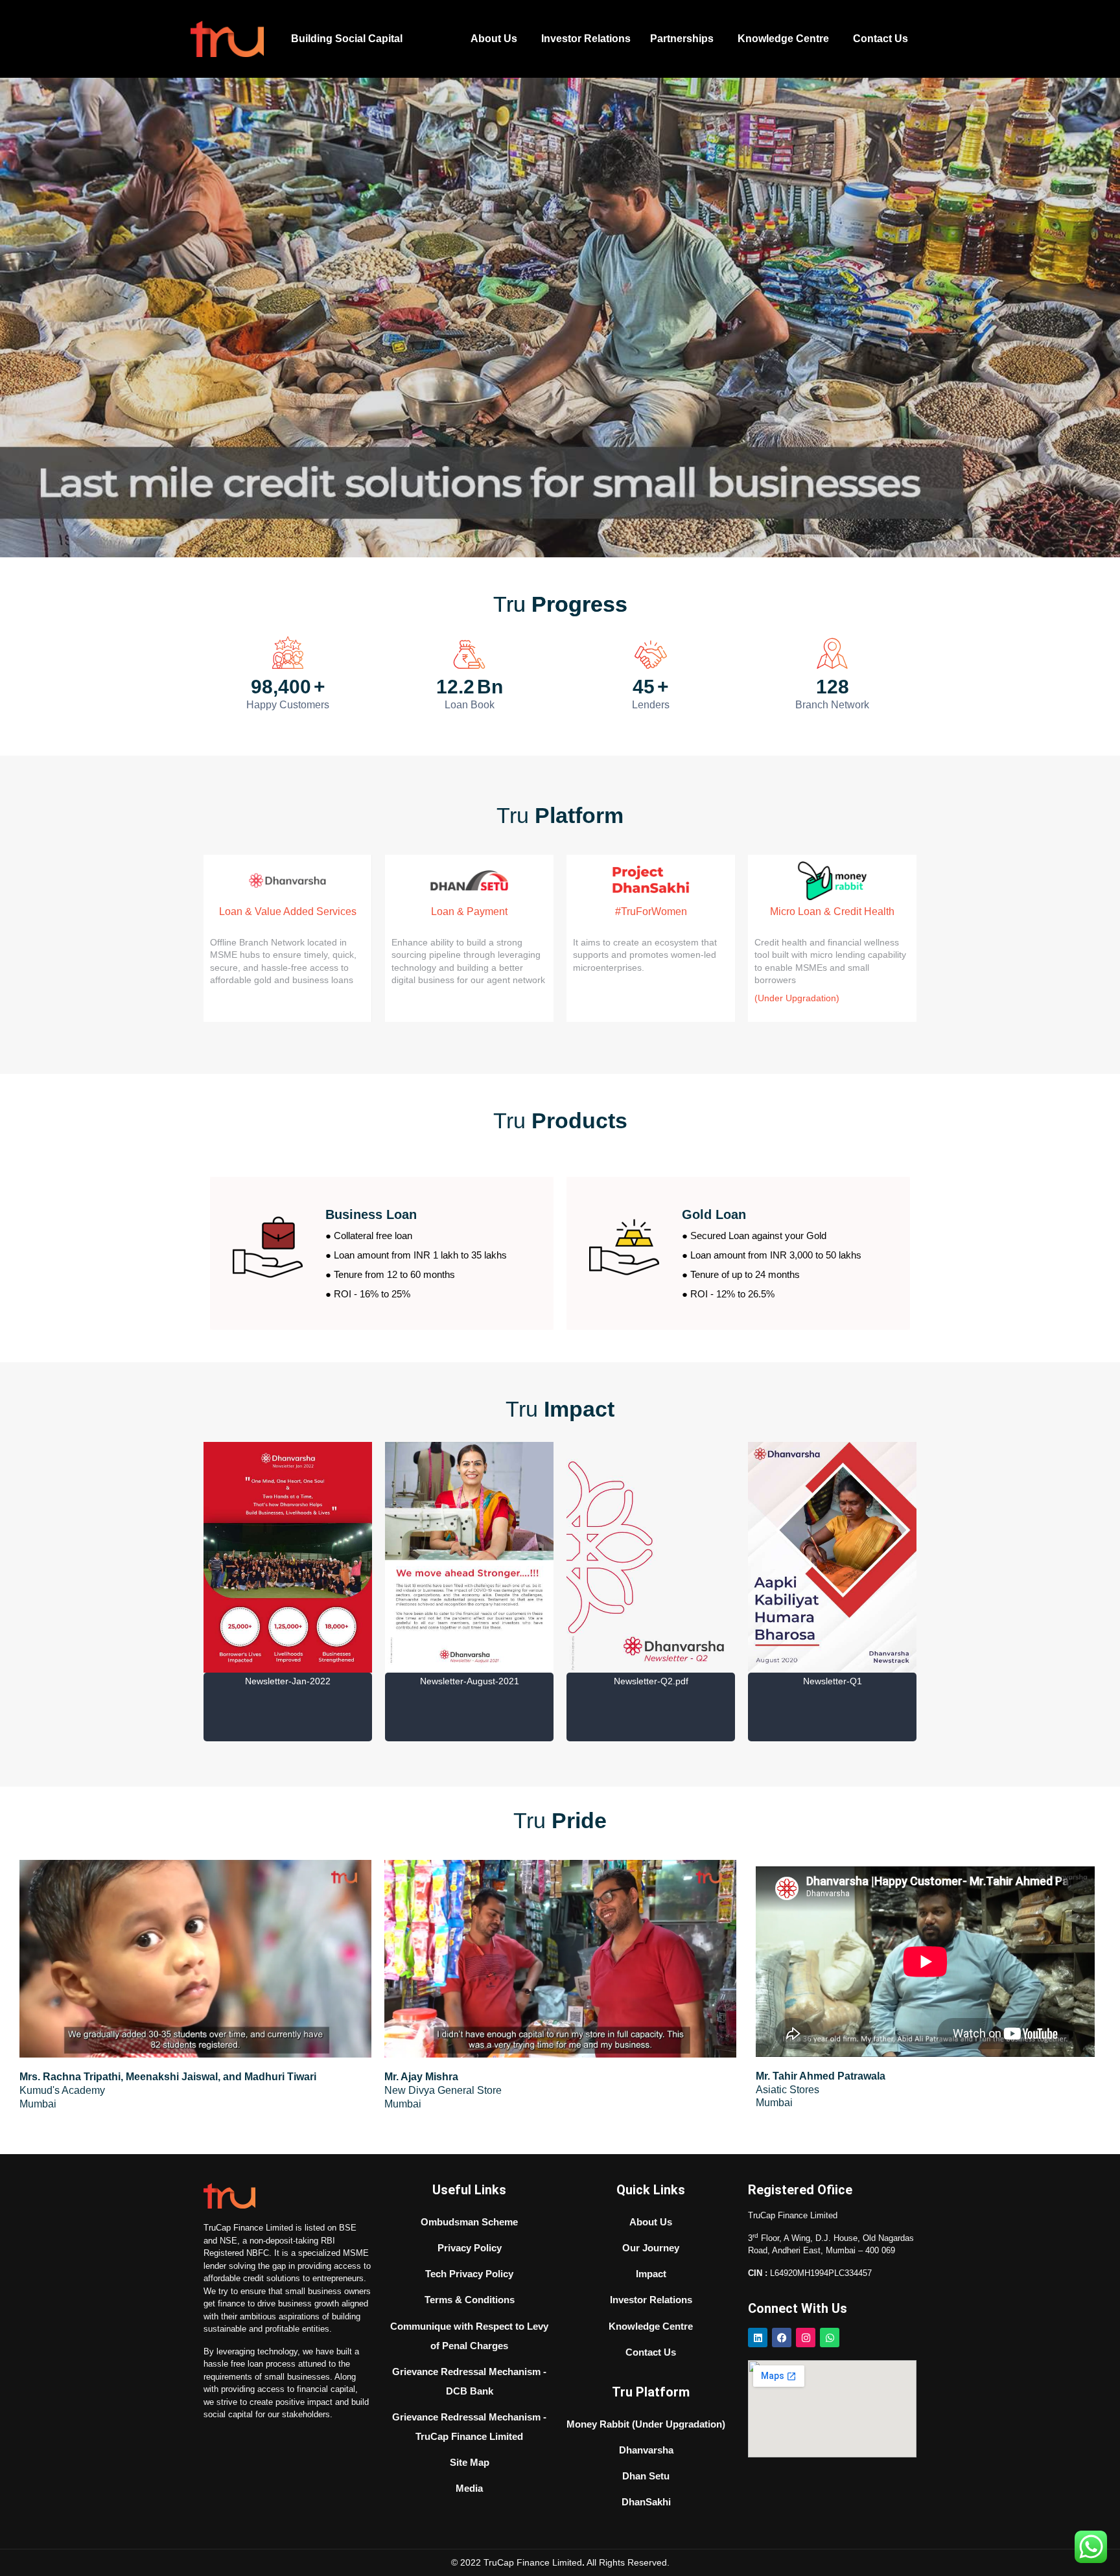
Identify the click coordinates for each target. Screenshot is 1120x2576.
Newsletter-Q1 (651, 1681)
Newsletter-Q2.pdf (470, 1681)
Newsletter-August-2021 (288, 1681)
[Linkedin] (758, 2338)
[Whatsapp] (830, 2338)
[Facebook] (782, 2338)
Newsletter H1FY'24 (832, 1703)
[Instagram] (806, 2338)
